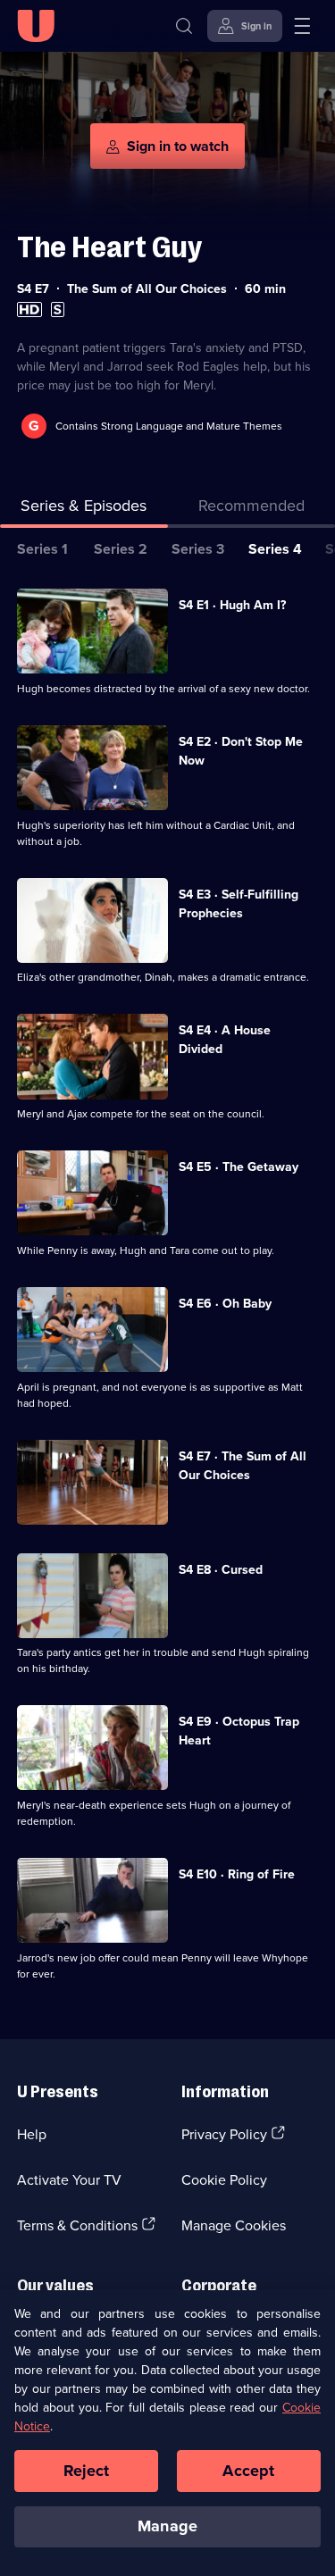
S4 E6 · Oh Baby (225, 1303)
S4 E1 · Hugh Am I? (232, 605)
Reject (87, 2471)
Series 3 (198, 549)
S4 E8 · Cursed (221, 1569)
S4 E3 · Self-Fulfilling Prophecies (239, 903)
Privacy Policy (224, 2134)
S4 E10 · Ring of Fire (237, 1874)
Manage (167, 2526)
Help (32, 2134)
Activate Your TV (69, 2179)
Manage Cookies (234, 2225)
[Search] (184, 26)
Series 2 (121, 549)
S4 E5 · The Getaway (239, 1167)
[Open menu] (302, 26)
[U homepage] (36, 26)
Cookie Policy (224, 2179)
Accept (248, 2471)
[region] (167, 2433)
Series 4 (275, 549)
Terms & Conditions (77, 2225)
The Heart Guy (109, 247)
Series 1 (42, 549)
